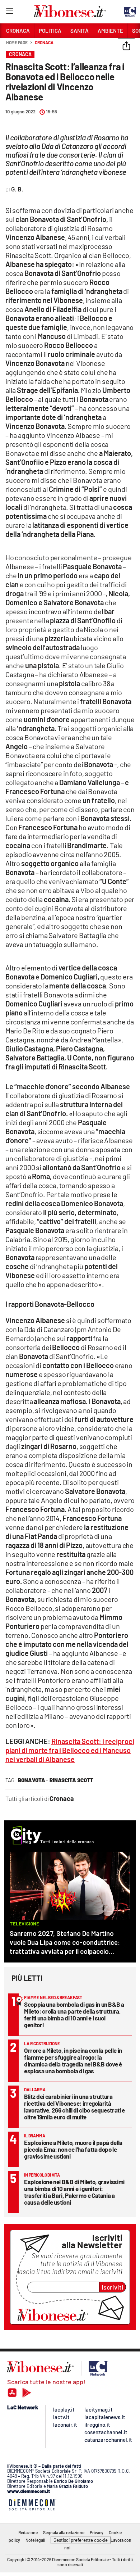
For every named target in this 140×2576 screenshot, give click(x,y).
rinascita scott (71, 1780)
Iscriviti (113, 2287)
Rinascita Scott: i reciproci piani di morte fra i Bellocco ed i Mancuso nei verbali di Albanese (70, 1750)
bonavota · (33, 1780)
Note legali (35, 2540)
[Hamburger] (10, 12)
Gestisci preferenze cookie (81, 2540)
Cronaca (44, 42)
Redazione (28, 2532)
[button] (126, 46)
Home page (17, 42)
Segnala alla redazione (64, 2532)
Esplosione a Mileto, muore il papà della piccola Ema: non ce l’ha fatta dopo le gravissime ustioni (73, 2149)
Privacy (97, 2532)
